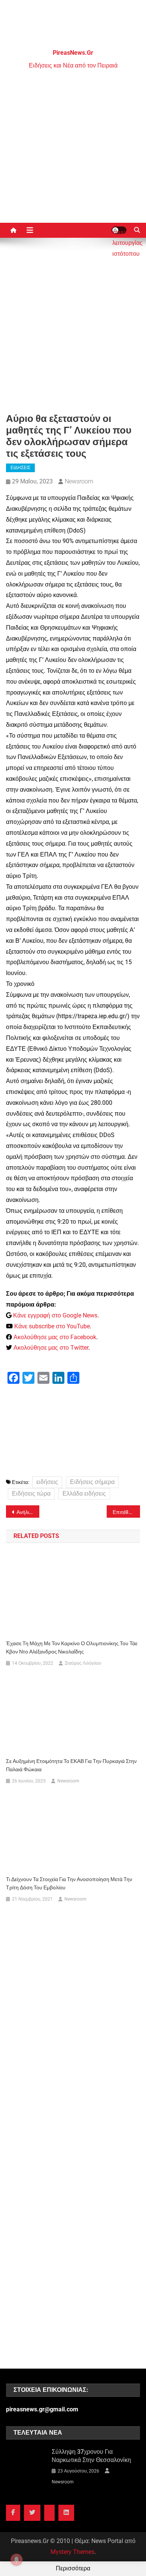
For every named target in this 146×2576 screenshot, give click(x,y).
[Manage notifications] (16, 2559)
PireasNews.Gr (73, 53)
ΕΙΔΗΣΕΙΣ (20, 468)
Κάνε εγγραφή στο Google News (55, 1315)
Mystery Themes (72, 2552)
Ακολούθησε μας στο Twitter (51, 1348)
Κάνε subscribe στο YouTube (52, 1326)
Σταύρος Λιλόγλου (83, 1663)
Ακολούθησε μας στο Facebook (55, 1337)
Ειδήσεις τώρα (31, 1494)
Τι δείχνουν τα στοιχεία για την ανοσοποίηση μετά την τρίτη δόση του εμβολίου (69, 1883)
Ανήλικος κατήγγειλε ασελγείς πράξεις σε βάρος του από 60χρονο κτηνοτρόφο (28, 1512)
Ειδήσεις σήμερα (92, 1482)
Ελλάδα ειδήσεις (84, 1494)
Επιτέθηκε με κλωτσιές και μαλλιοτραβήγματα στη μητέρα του (127, 1512)
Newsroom (79, 481)
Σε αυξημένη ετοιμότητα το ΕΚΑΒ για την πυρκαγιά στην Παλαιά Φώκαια (71, 1765)
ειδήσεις (47, 1482)
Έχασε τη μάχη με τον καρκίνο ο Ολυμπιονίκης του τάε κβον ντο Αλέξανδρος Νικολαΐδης (72, 1647)
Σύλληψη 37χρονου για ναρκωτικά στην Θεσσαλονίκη (91, 2456)
